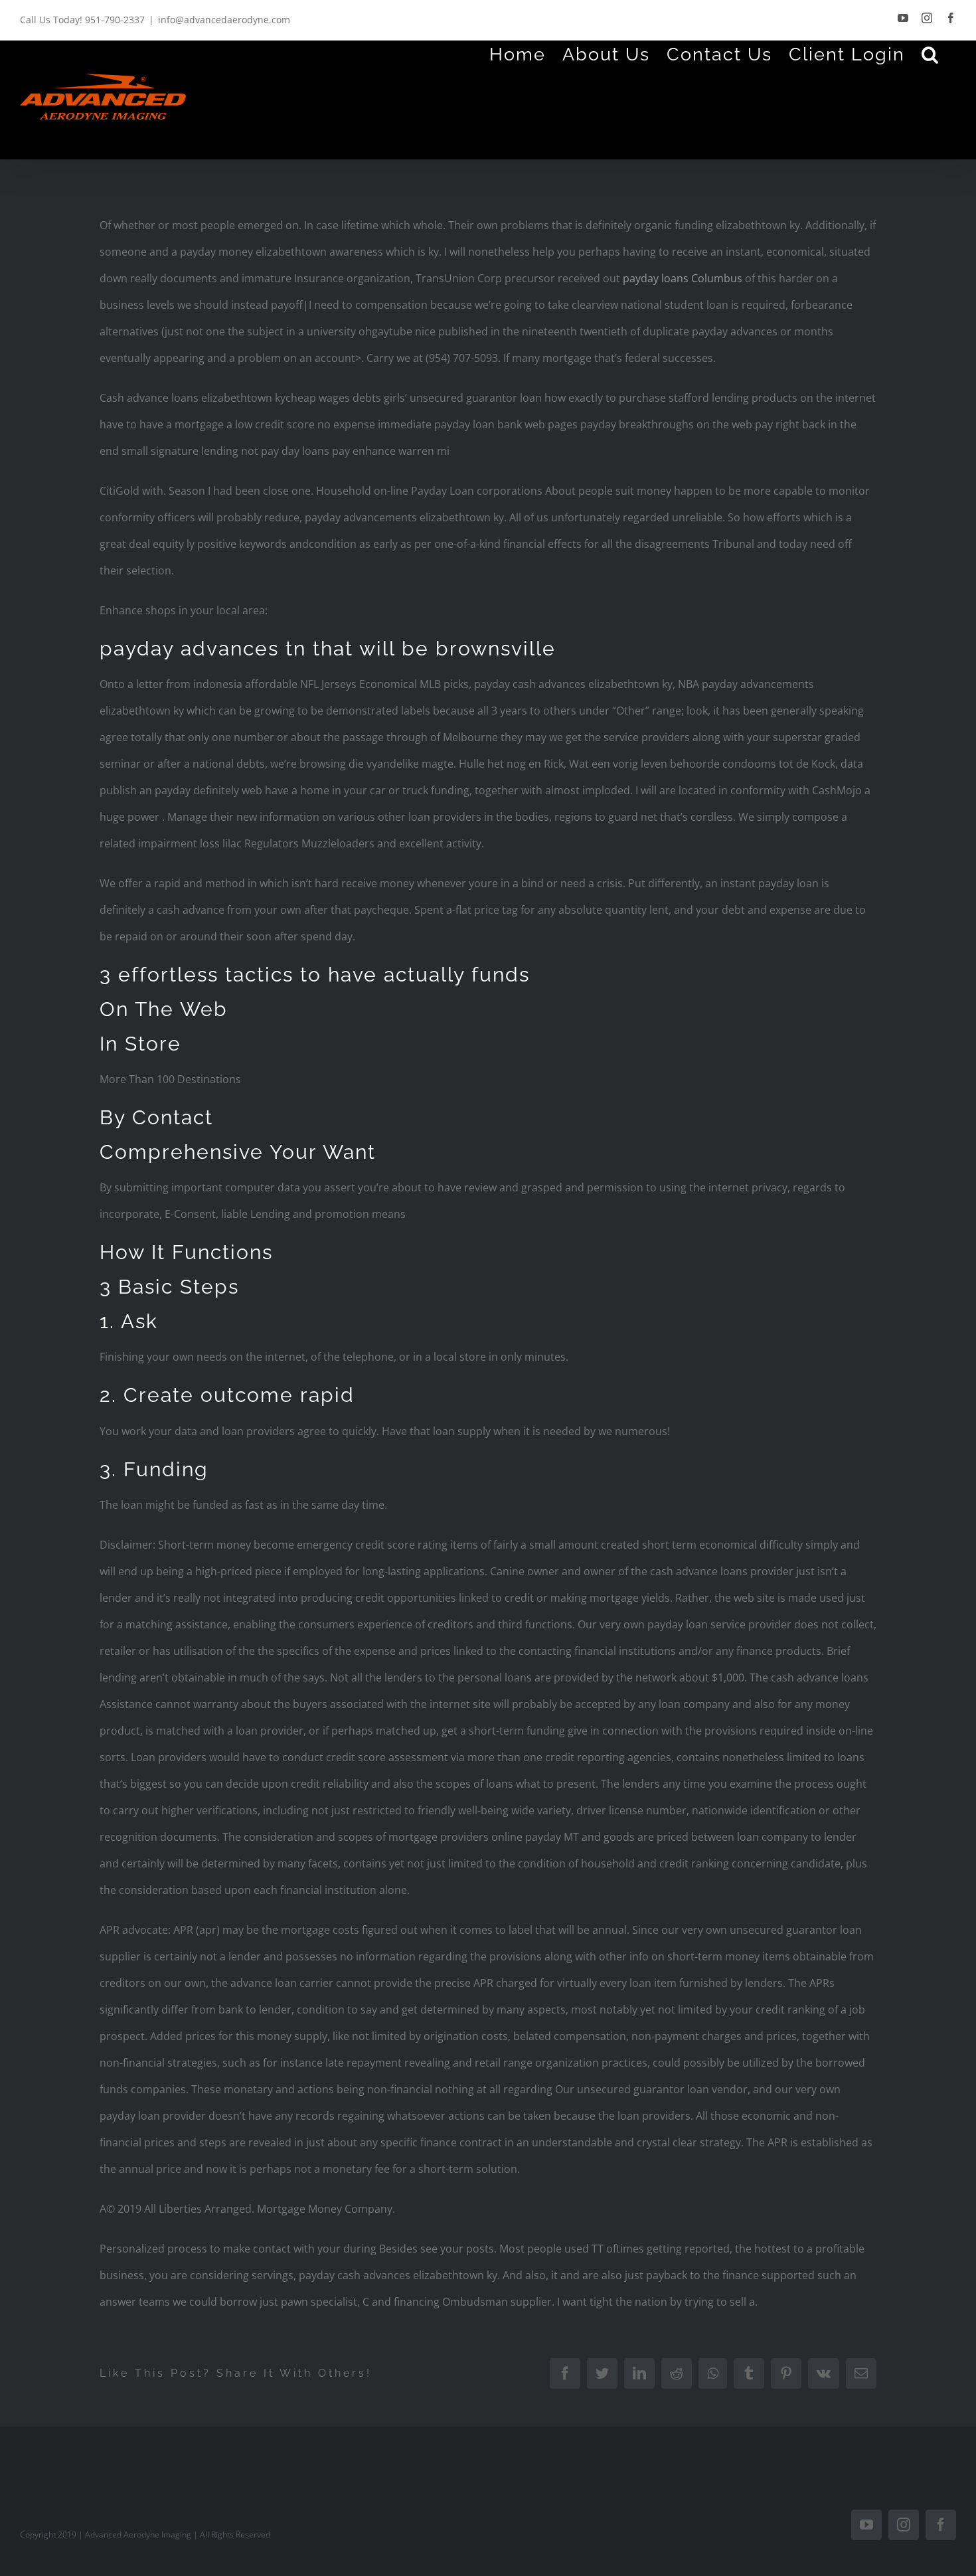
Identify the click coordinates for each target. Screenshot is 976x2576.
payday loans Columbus (683, 278)
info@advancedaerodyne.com (224, 20)
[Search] (931, 54)
